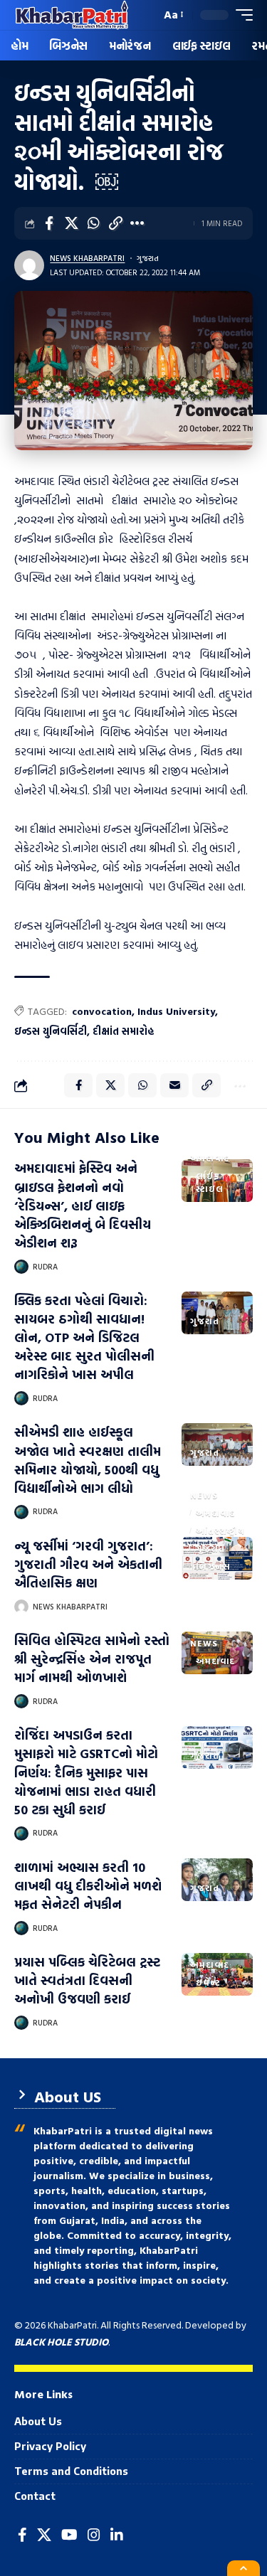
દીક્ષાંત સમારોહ (124, 1031)
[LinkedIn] (117, 2535)
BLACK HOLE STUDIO (61, 2342)
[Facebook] (22, 2535)
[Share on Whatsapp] (93, 223)
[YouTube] (69, 2535)
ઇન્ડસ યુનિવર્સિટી (51, 1031)
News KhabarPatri (87, 258)
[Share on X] (71, 223)
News (204, 1495)
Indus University (176, 1011)
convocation (102, 1011)
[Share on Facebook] (49, 223)
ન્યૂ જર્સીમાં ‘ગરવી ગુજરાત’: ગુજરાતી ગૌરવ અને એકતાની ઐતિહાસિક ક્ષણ (88, 1564)
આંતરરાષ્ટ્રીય (220, 1531)
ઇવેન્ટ (208, 1982)
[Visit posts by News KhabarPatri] (29, 265)
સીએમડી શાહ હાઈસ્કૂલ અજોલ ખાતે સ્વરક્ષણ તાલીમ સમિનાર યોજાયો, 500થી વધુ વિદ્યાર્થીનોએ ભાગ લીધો (88, 1460)
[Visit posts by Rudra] (21, 1267)
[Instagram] (94, 2535)
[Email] (174, 1085)
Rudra (45, 1267)
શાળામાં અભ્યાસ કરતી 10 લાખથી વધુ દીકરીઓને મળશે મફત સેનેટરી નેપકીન (88, 1886)
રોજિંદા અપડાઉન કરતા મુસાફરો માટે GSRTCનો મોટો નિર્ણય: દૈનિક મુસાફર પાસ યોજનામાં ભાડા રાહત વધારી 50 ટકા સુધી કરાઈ (86, 1772)
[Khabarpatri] (72, 15)
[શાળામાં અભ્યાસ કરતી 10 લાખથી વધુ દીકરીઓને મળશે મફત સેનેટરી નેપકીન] (217, 1880)
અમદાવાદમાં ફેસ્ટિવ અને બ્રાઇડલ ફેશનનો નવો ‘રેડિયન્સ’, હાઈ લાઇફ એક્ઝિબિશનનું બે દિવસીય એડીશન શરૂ (83, 1205)
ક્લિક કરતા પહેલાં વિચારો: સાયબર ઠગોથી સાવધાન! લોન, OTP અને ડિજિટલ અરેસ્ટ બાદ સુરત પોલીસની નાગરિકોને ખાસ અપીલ (84, 1337)
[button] (146, 15)
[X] (44, 2535)
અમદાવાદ (210, 1158)
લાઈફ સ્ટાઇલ (210, 1182)
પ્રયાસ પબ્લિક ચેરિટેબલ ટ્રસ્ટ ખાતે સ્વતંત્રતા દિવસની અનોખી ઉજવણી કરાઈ (87, 1980)
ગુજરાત (148, 258)
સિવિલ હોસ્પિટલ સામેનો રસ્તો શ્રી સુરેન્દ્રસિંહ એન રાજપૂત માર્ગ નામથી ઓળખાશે (92, 1659)
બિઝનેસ (213, 1566)
